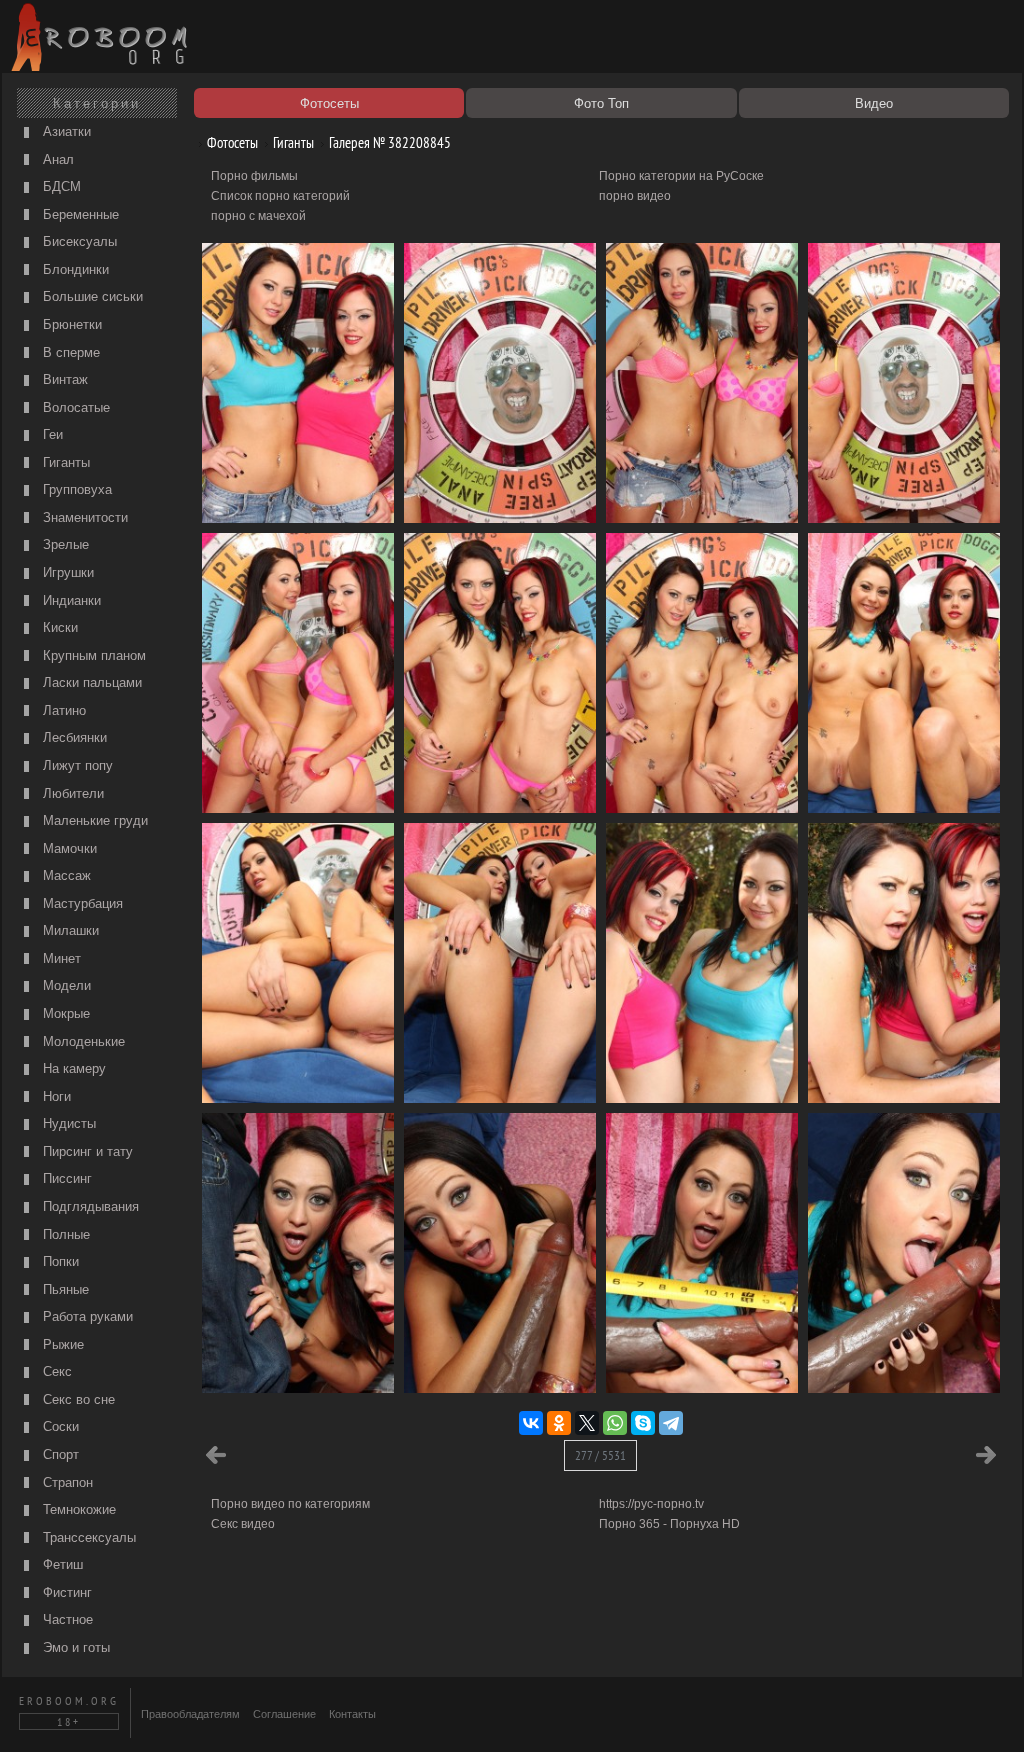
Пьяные (64, 1289)
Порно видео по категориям (290, 1504)
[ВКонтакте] (531, 1423)
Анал (56, 159)
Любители (71, 793)
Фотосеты (231, 142)
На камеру (72, 1068)
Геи (51, 434)
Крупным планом (92, 655)
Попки (59, 1261)
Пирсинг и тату (86, 1151)
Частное (66, 1619)
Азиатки (65, 131)
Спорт (59, 1454)
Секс (55, 1371)
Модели (65, 985)
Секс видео (243, 1524)
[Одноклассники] (559, 1423)
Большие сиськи (91, 296)
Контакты (352, 1714)
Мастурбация (81, 903)
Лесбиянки (73, 737)
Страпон (66, 1482)
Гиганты (64, 462)
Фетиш (61, 1564)
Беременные (79, 214)
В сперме (69, 352)
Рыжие (61, 1344)
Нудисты (67, 1123)
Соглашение (284, 1714)
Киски (58, 627)
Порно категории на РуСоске (681, 176)
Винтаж (63, 379)
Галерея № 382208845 (388, 142)
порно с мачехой (258, 216)
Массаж (65, 875)
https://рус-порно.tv (651, 1504)
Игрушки (66, 572)
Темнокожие (77, 1509)
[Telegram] (671, 1423)
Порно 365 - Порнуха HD (669, 1524)
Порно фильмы (254, 176)
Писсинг (65, 1178)
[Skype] (643, 1423)
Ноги (55, 1096)
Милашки (69, 930)
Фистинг (65, 1592)
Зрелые (64, 544)
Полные (64, 1234)
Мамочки (68, 848)
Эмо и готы (74, 1647)
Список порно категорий (280, 196)
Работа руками (86, 1316)
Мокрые (64, 1013)
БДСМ (60, 186)
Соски (59, 1426)
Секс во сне (77, 1399)
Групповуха (75, 489)
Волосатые (74, 407)
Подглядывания (89, 1206)
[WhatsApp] (615, 1423)
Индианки (70, 600)
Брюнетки (70, 324)
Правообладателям (190, 1714)
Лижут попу (76, 765)
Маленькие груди (93, 820)
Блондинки (74, 269)
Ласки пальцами (90, 682)
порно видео (635, 196)
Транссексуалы (87, 1537)
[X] (587, 1423)
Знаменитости (83, 517)
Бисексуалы (78, 241)
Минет (60, 958)
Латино (62, 710)
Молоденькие (82, 1041)
